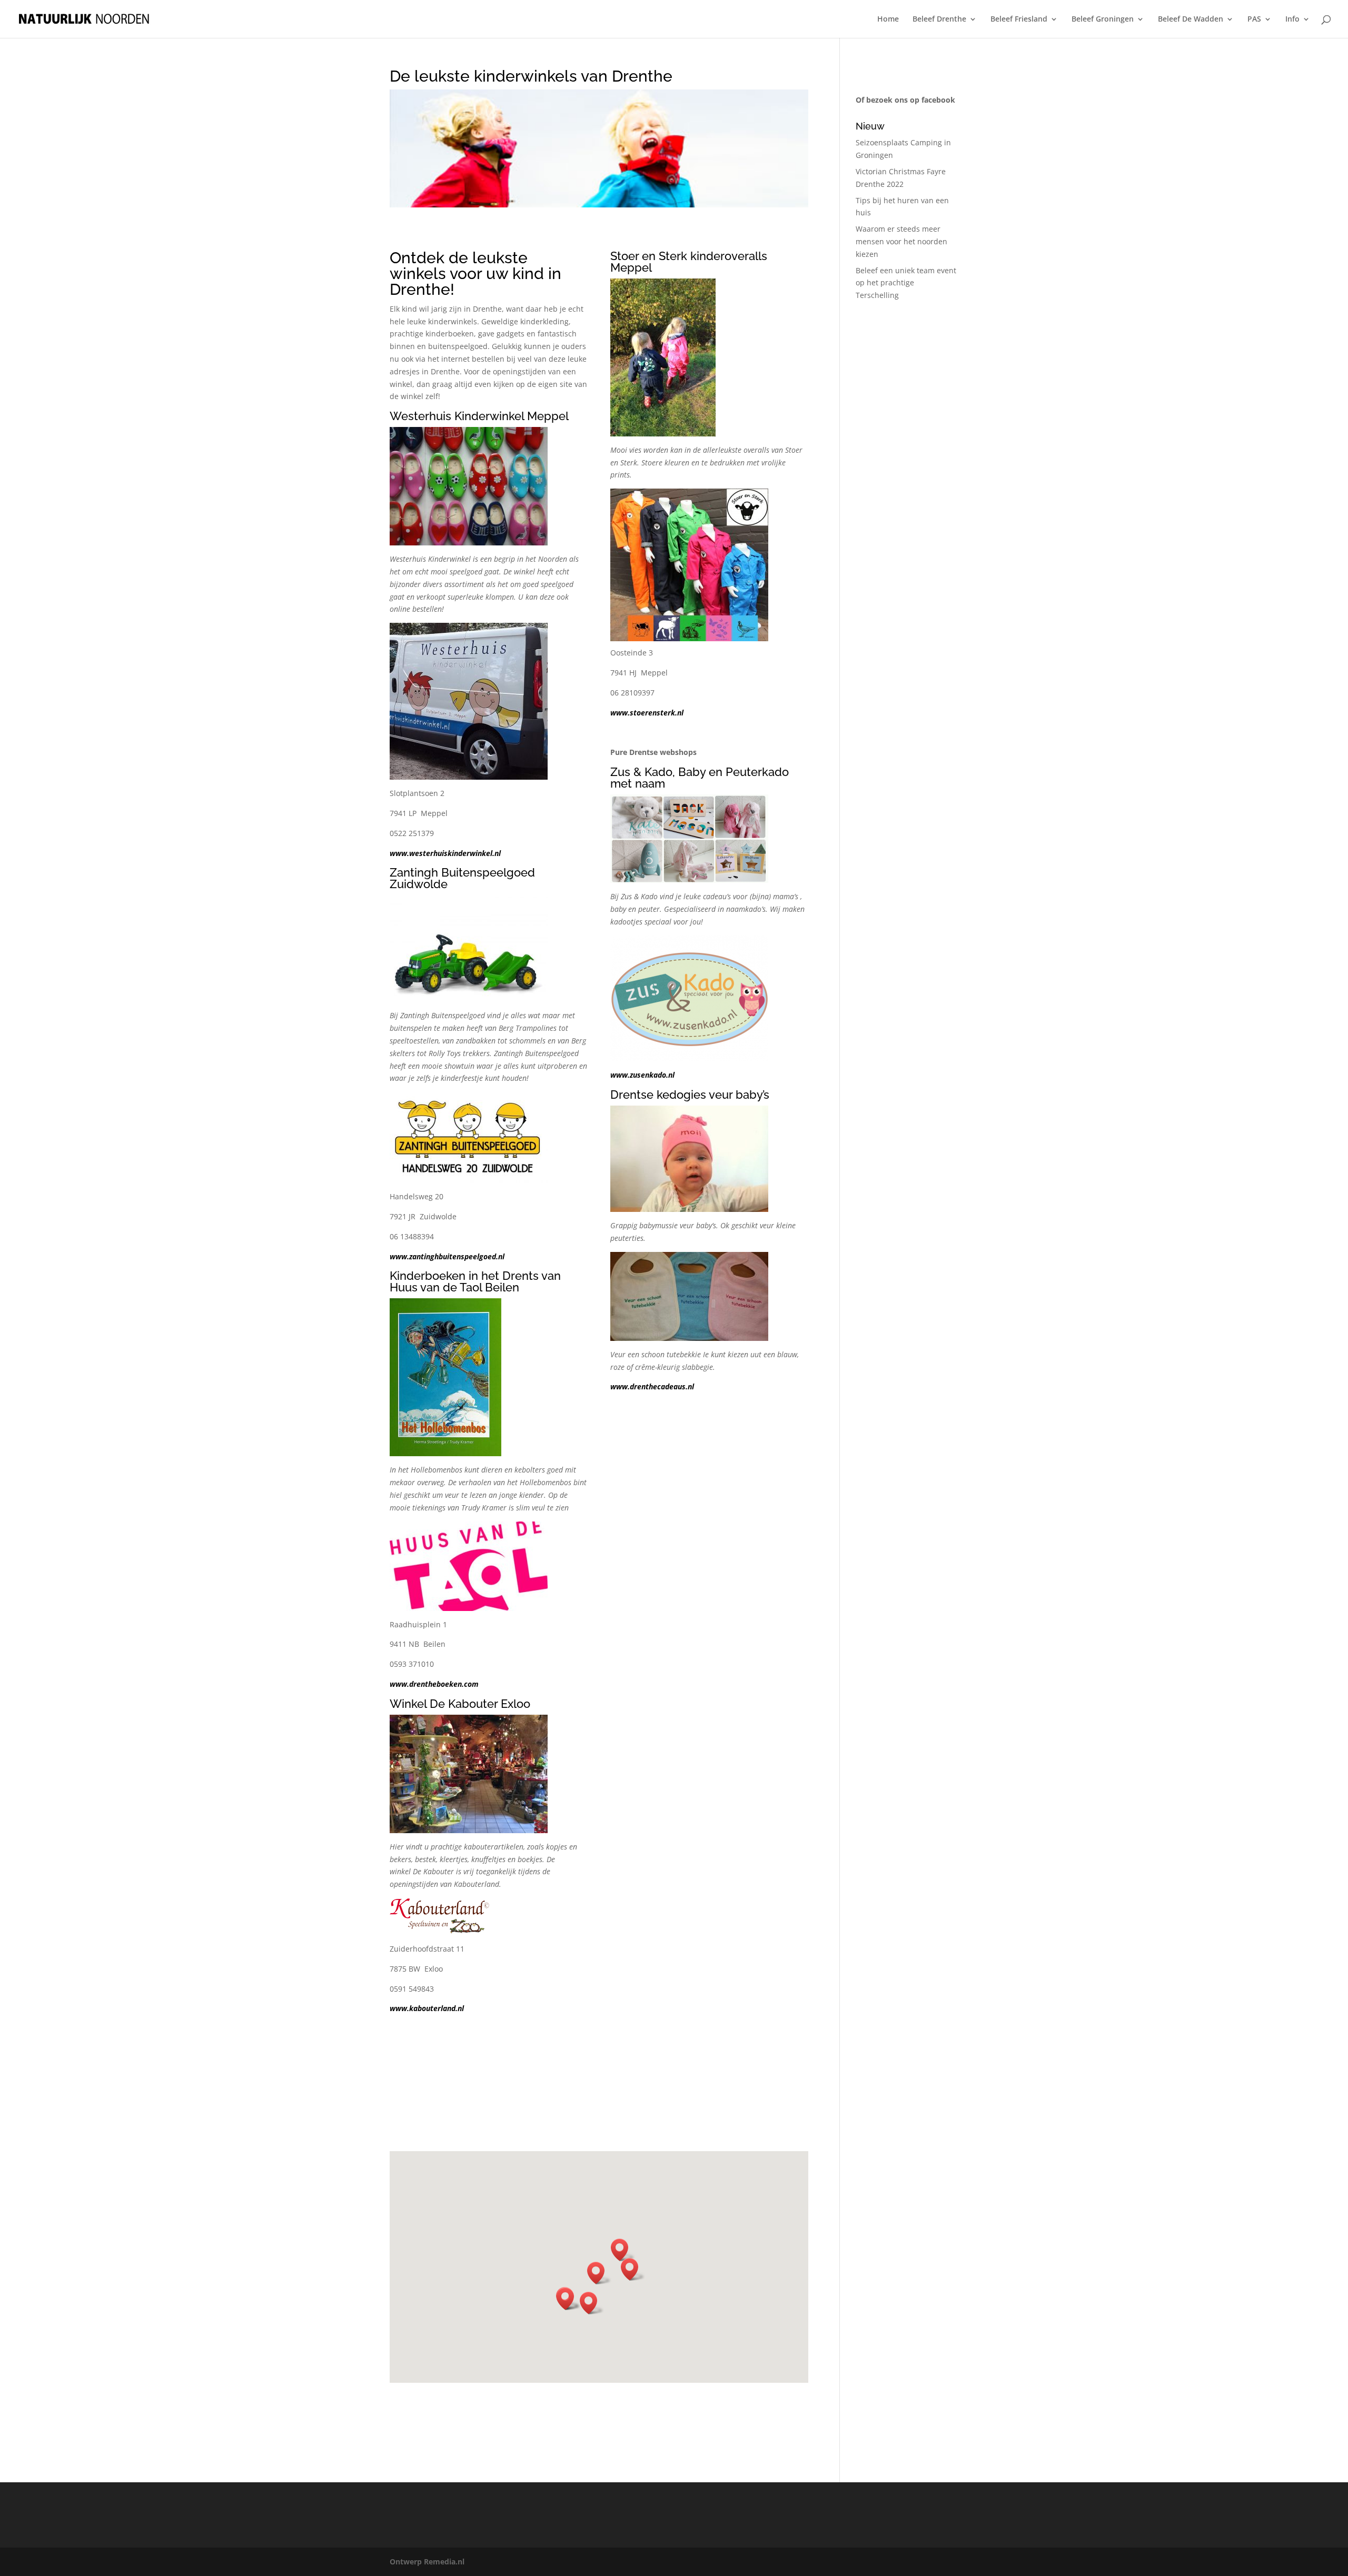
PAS (1254, 19)
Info (1292, 19)
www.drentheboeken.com (434, 1684)
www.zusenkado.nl (642, 1075)
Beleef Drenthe (939, 19)
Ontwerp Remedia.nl (427, 2562)
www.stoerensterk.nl (647, 713)
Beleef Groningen (1103, 19)
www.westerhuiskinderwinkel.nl (445, 853)
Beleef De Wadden (1191, 19)
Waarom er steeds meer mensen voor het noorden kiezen (901, 241)
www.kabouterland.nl (427, 2008)
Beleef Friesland (1019, 19)
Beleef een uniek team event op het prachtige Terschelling (906, 283)
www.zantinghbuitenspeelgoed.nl (447, 1256)
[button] (592, 2303)
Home (888, 19)
